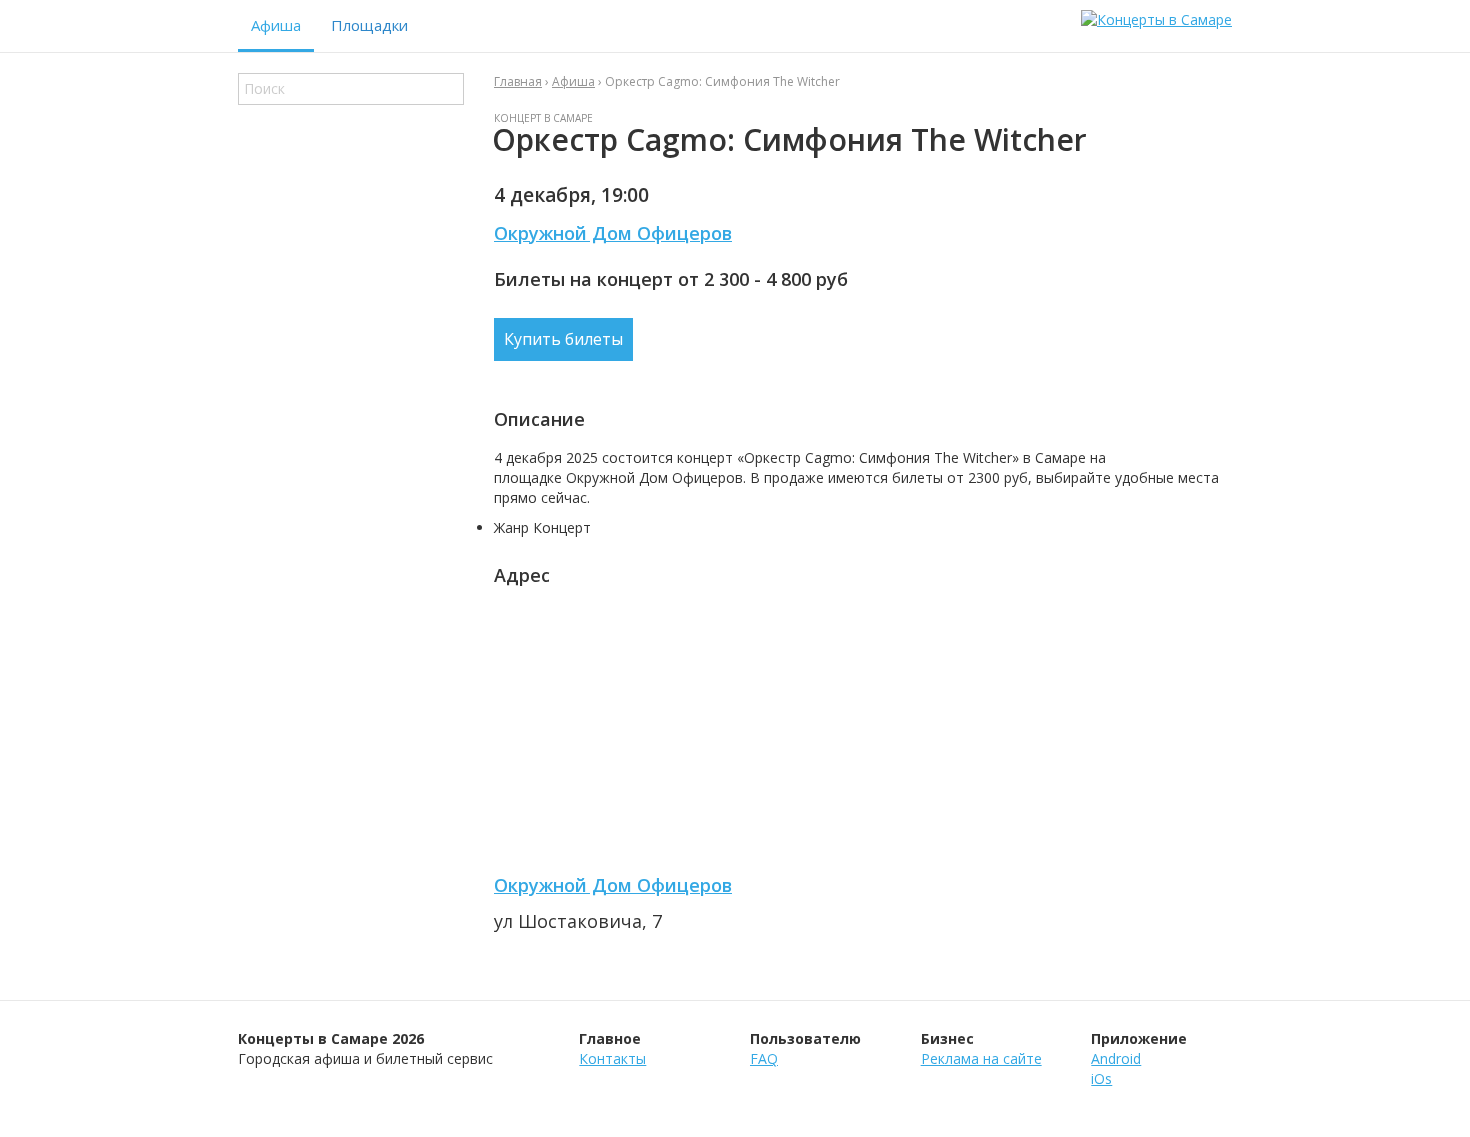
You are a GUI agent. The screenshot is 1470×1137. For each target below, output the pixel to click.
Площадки (369, 25)
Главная (518, 81)
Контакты (612, 1058)
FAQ (764, 1058)
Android (1116, 1058)
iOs (1101, 1078)
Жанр (511, 527)
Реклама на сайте (981, 1058)
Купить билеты (563, 339)
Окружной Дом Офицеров (613, 233)
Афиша (276, 25)
